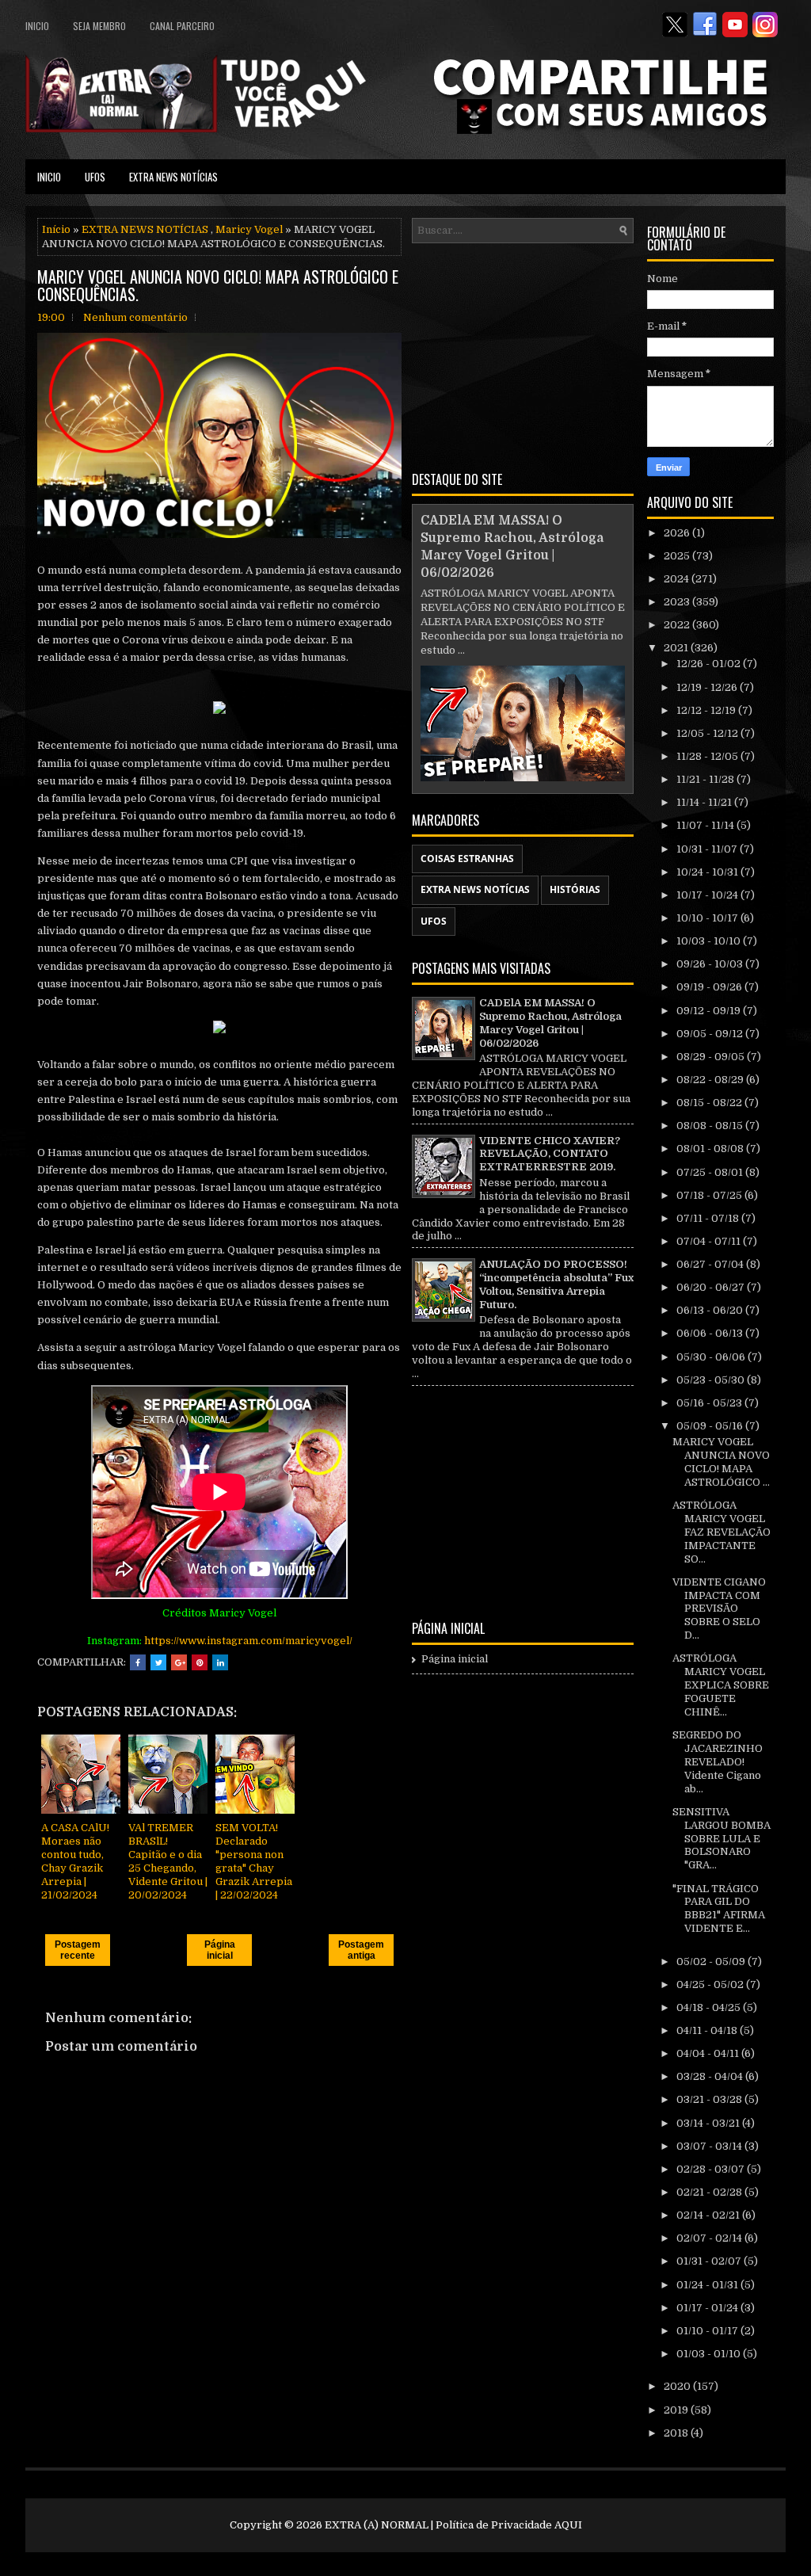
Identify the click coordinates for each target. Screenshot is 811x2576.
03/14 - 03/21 (709, 2123)
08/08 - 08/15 (711, 1126)
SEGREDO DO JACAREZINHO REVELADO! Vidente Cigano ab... (718, 1762)
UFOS (95, 177)
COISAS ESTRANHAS (467, 859)
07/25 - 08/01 (711, 1172)
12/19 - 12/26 (708, 687)
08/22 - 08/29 (711, 1080)
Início (56, 229)
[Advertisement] (523, 354)
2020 (678, 2386)
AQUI (568, 2525)
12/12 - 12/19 (707, 710)
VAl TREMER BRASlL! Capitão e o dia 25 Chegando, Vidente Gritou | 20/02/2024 (168, 1861)
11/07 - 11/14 (706, 825)
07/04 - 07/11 (710, 1241)
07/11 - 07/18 (709, 1218)
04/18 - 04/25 (710, 2007)
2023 (678, 602)
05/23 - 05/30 (712, 1380)
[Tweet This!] (158, 1662)
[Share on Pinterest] (200, 1662)
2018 (677, 2433)
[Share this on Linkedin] (220, 1662)
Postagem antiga (361, 1950)
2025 (678, 556)
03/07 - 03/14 (710, 2146)
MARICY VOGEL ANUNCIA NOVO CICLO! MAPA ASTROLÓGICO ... (721, 1462)
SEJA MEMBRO (99, 26)
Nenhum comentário (135, 317)
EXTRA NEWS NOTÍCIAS (173, 177)
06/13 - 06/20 (711, 1310)
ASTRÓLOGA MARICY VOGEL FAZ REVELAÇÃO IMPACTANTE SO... (722, 1532)
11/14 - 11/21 (705, 802)
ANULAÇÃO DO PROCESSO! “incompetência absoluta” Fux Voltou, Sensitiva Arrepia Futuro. (556, 1284)
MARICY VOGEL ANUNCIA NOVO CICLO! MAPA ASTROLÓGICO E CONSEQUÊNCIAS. (218, 285)
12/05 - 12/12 (708, 733)
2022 (678, 625)
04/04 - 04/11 (709, 2053)
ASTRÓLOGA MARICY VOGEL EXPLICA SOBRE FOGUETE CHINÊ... (721, 1685)
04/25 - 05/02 (711, 1984)
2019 (677, 2410)
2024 (678, 579)
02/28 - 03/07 (712, 2169)
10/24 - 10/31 (708, 872)
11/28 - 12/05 (708, 756)
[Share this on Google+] (179, 1662)
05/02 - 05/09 (712, 1962)
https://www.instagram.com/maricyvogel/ (248, 1641)
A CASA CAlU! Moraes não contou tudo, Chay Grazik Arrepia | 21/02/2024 (75, 1861)
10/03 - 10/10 (710, 941)
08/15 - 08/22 (710, 1103)
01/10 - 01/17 (708, 2331)
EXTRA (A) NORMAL (377, 2525)
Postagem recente (78, 1950)
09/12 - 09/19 (710, 1011)
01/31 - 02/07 (710, 2261)
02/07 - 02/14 (710, 2238)
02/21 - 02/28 (710, 2192)
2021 (677, 648)
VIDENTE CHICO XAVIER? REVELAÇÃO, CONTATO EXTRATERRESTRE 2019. (550, 1154)
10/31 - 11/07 (708, 849)
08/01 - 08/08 (711, 1149)
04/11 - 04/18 (708, 2030)
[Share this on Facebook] (138, 1662)
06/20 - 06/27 (712, 1287)
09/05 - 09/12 (711, 1034)
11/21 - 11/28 (706, 779)
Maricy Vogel (249, 229)
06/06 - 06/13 (711, 1333)
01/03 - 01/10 (710, 2354)
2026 (678, 533)
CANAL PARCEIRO (182, 26)
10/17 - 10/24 (708, 895)
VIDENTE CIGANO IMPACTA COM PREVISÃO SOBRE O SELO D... (719, 1609)
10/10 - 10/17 (708, 918)
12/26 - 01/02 (710, 664)
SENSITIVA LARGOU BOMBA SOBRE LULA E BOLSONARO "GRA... (722, 1839)
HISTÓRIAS (575, 889)
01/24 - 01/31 (708, 2285)
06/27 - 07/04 (711, 1264)
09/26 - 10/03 (711, 964)
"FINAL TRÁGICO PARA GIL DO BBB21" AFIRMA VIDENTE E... (719, 1909)
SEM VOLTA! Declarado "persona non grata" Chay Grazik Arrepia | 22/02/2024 (254, 1861)
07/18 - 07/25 (710, 1195)
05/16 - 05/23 (710, 1403)
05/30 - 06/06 (712, 1357)
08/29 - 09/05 (712, 1057)
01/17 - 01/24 (708, 2308)
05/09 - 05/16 (711, 1426)
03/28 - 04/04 (711, 2076)
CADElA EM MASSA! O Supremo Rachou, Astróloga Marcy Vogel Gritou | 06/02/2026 (550, 1023)
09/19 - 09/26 (710, 987)
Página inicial (220, 1950)
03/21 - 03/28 (710, 2099)
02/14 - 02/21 (709, 2215)
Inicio (37, 26)
